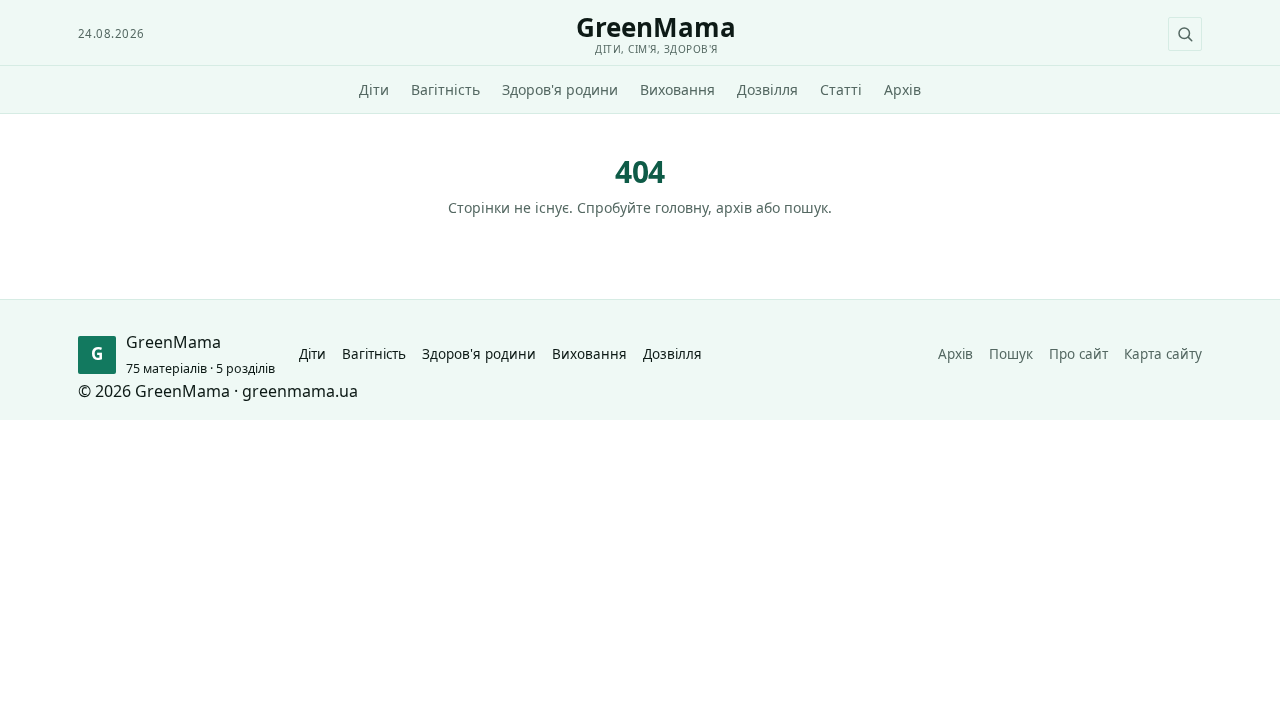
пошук (806, 207)
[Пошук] (1185, 34)
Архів (902, 89)
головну (681, 207)
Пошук (1011, 354)
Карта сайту (1163, 354)
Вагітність (445, 89)
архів (734, 207)
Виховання (677, 89)
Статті (841, 89)
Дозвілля (767, 89)
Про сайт (1078, 354)
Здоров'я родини (560, 89)
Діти (374, 89)
